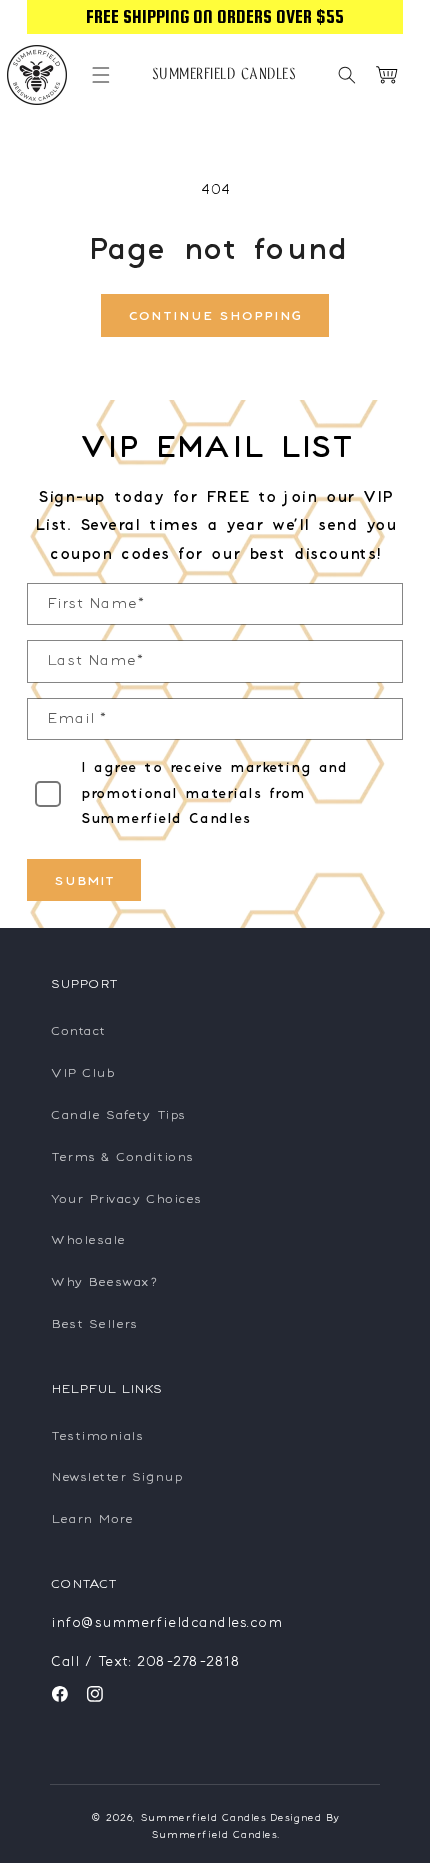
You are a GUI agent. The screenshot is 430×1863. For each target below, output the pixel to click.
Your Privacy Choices (125, 1198)
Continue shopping (214, 315)
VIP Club (81, 1072)
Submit (84, 880)
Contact (77, 1030)
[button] (101, 75)
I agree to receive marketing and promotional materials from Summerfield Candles (213, 792)
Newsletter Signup (115, 1476)
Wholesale (87, 1239)
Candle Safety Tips (117, 1114)
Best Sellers (93, 1323)
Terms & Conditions (121, 1156)
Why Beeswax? (103, 1281)
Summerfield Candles (203, 1817)
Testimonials (96, 1435)
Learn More (91, 1518)
